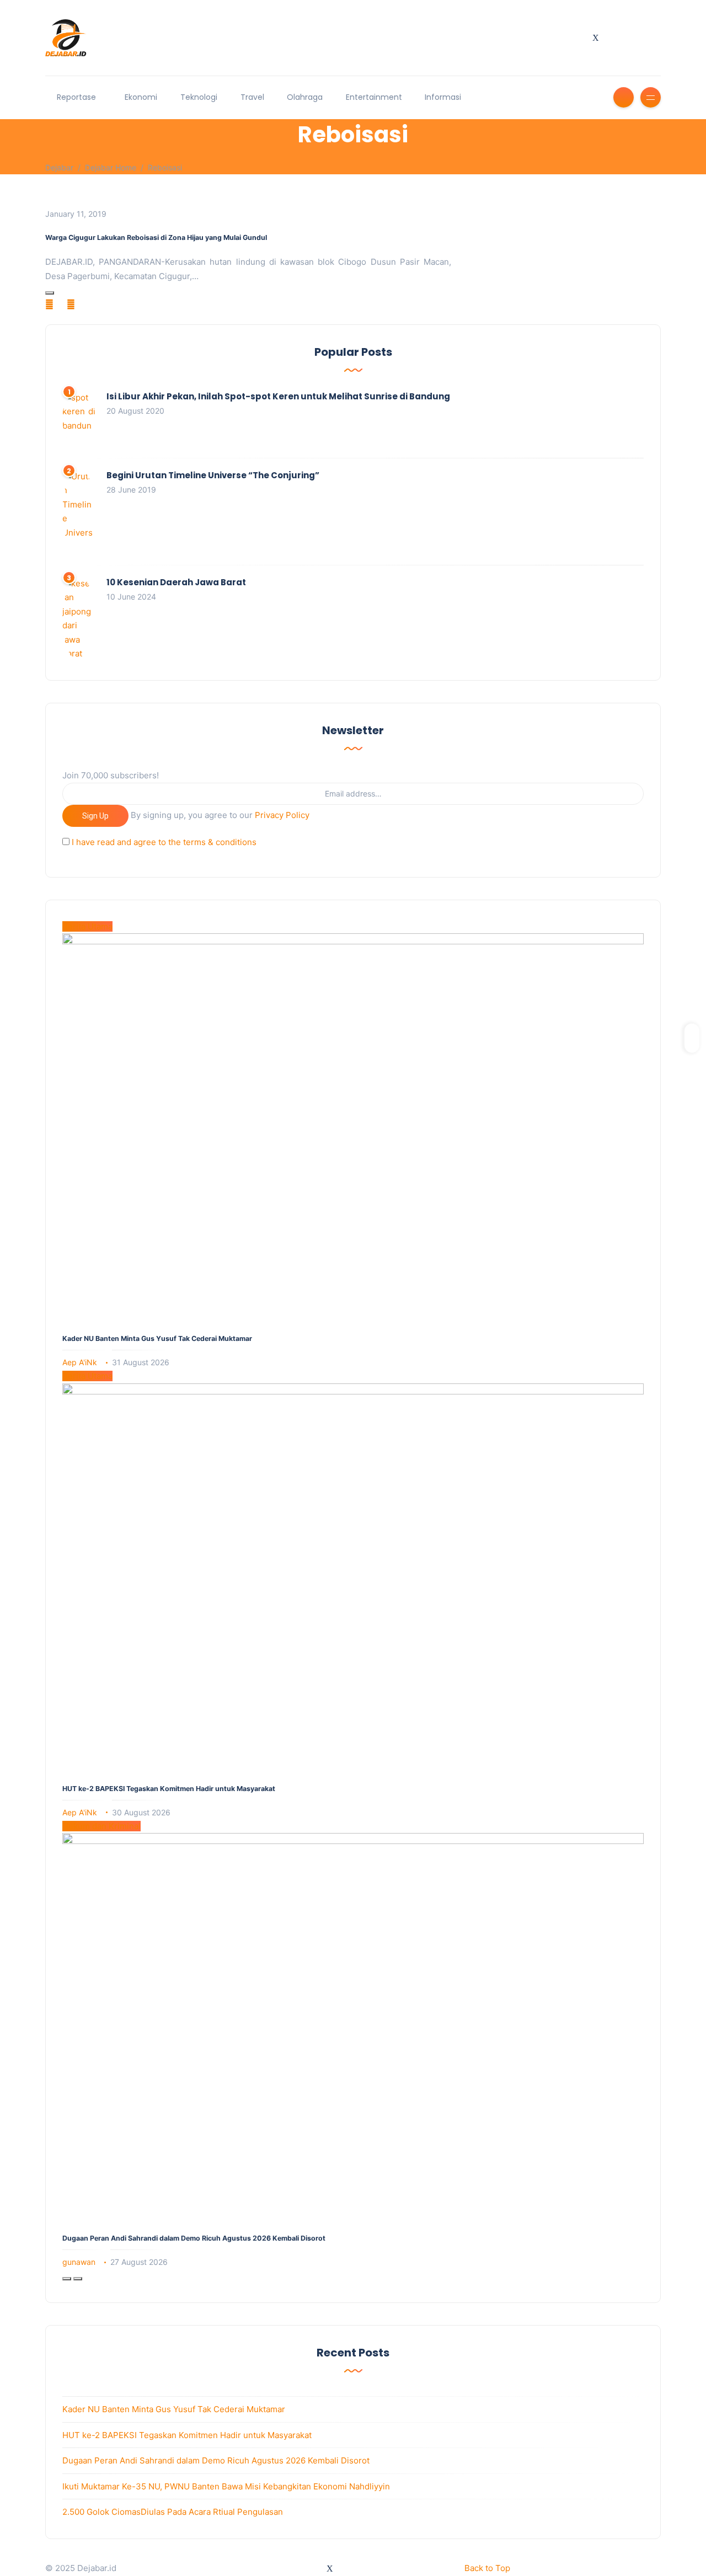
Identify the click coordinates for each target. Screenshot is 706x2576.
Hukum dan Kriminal (101, 1826)
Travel (252, 97)
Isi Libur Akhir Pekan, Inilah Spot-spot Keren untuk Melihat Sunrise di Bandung (278, 396)
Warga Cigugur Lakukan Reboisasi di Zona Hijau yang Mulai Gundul (156, 237)
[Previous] (67, 2279)
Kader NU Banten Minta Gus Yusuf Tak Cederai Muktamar (157, 1338)
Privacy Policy (282, 815)
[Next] (78, 2279)
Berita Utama (87, 926)
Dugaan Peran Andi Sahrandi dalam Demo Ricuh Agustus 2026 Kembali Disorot (194, 2238)
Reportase (76, 97)
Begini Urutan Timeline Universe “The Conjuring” (213, 475)
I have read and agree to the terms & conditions (164, 842)
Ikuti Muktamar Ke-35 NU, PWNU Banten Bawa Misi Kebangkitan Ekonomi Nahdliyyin (226, 2486)
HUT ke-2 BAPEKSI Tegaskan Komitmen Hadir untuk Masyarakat (169, 1789)
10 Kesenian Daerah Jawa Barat (176, 582)
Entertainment (374, 97)
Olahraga (305, 97)
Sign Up (95, 816)
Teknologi (199, 97)
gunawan (79, 2262)
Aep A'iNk (80, 1362)
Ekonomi (141, 97)
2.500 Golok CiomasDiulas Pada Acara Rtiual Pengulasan (173, 2512)
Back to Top (487, 2568)
